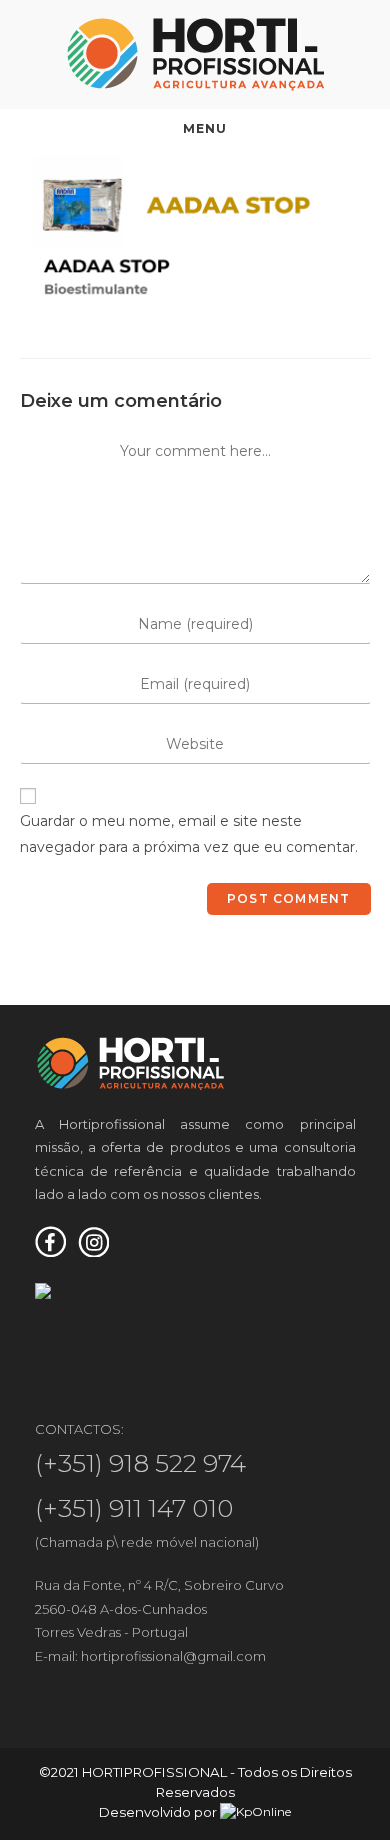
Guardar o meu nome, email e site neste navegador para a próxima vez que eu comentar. (189, 833)
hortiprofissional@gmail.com (173, 1656)
